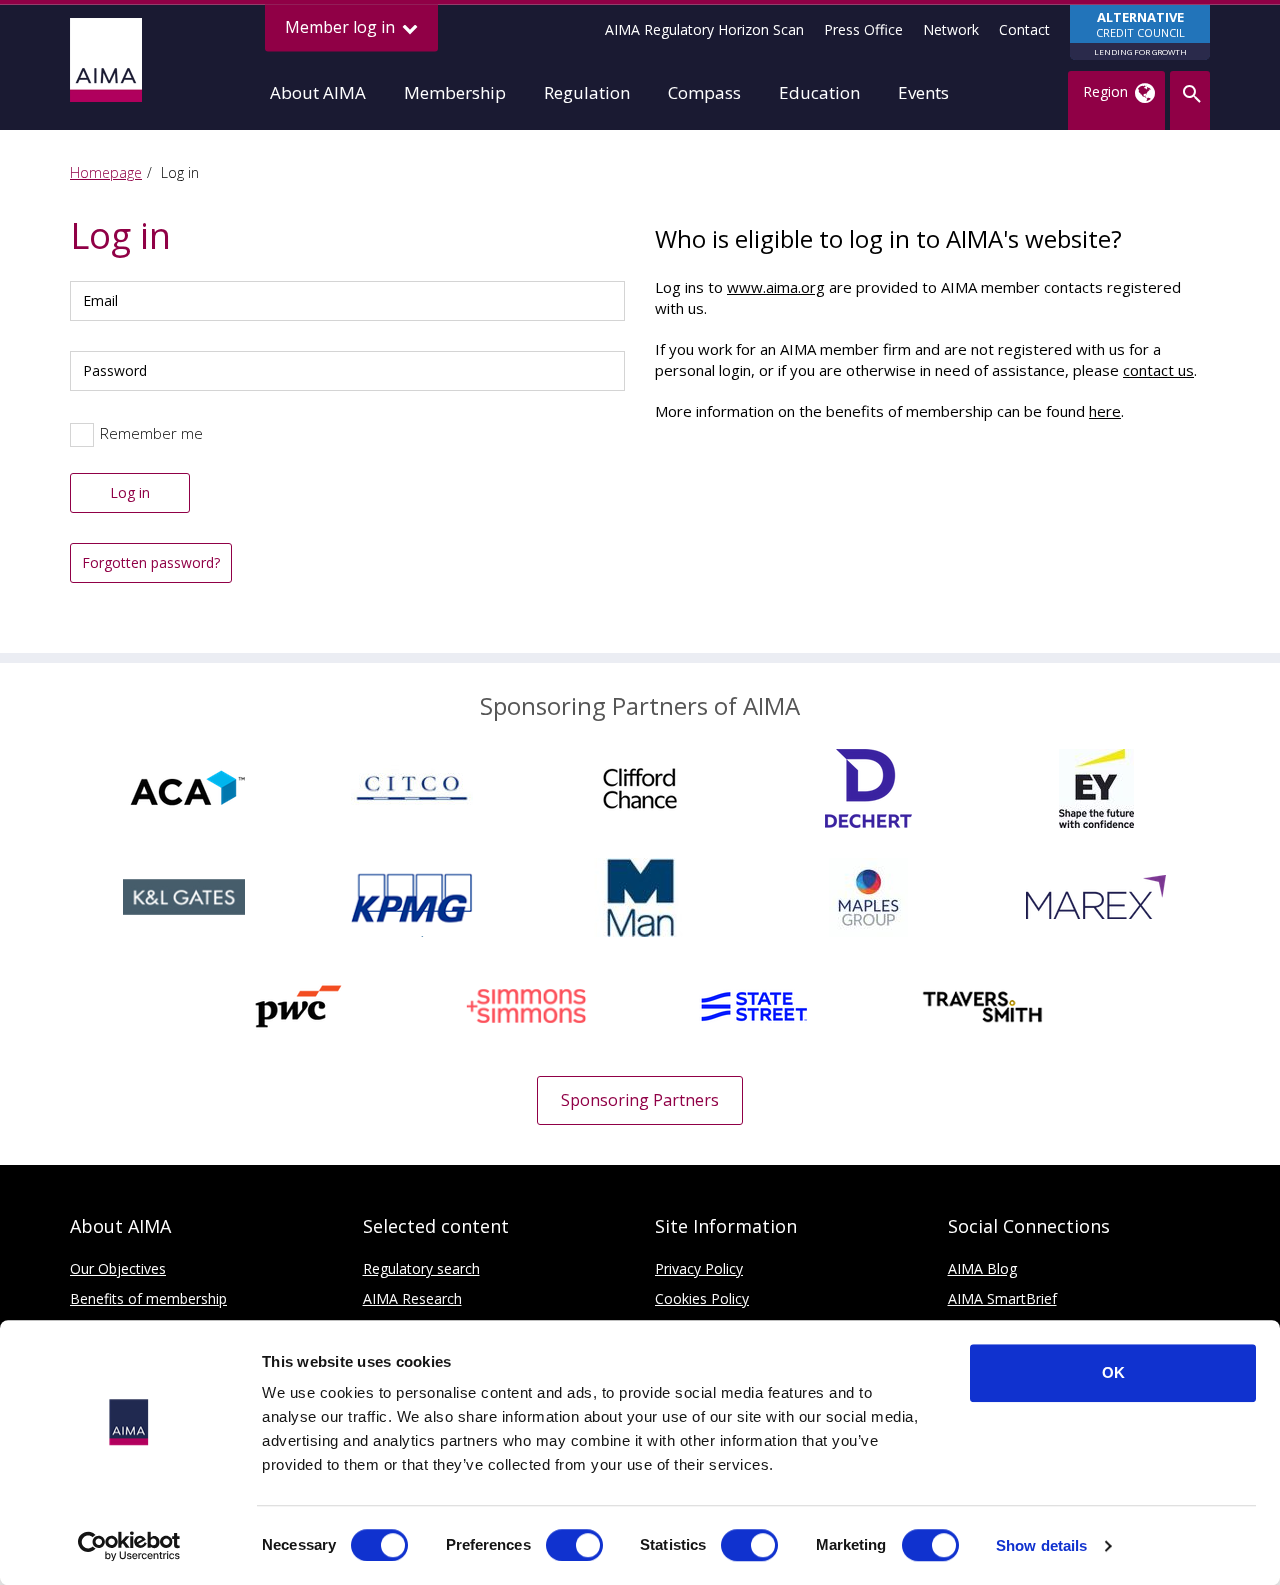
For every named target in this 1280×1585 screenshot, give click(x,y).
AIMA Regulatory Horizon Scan (704, 29)
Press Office (863, 29)
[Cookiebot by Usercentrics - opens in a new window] (129, 1546)
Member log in (342, 27)
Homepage (106, 172)
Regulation (587, 92)
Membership (455, 92)
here (1105, 411)
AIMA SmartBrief (1002, 1298)
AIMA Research (412, 1298)
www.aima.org (776, 287)
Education (819, 92)
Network (951, 29)
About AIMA (318, 92)
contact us (1158, 370)
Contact (1024, 29)
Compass (704, 92)
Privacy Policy (699, 1268)
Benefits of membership (148, 1298)
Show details (1041, 1545)
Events (923, 92)
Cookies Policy (702, 1298)
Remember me (151, 433)
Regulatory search (421, 1268)
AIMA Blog (982, 1268)
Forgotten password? (151, 562)
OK (1113, 1372)
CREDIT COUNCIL (1140, 32)
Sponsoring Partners (640, 1100)
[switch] (574, 1545)
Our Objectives (118, 1268)
